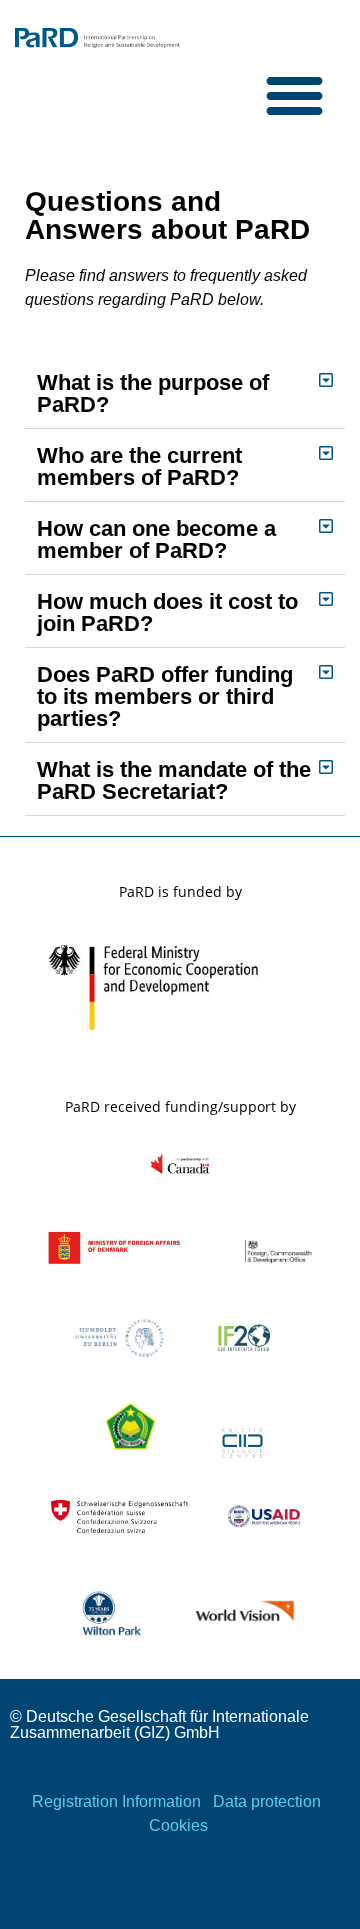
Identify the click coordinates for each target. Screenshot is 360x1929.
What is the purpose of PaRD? (153, 393)
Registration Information (116, 1801)
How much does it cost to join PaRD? (167, 612)
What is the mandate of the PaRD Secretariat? (174, 780)
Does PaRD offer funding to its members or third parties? (165, 696)
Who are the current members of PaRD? (139, 466)
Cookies (178, 1825)
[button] (295, 95)
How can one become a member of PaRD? (156, 539)
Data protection (267, 1801)
